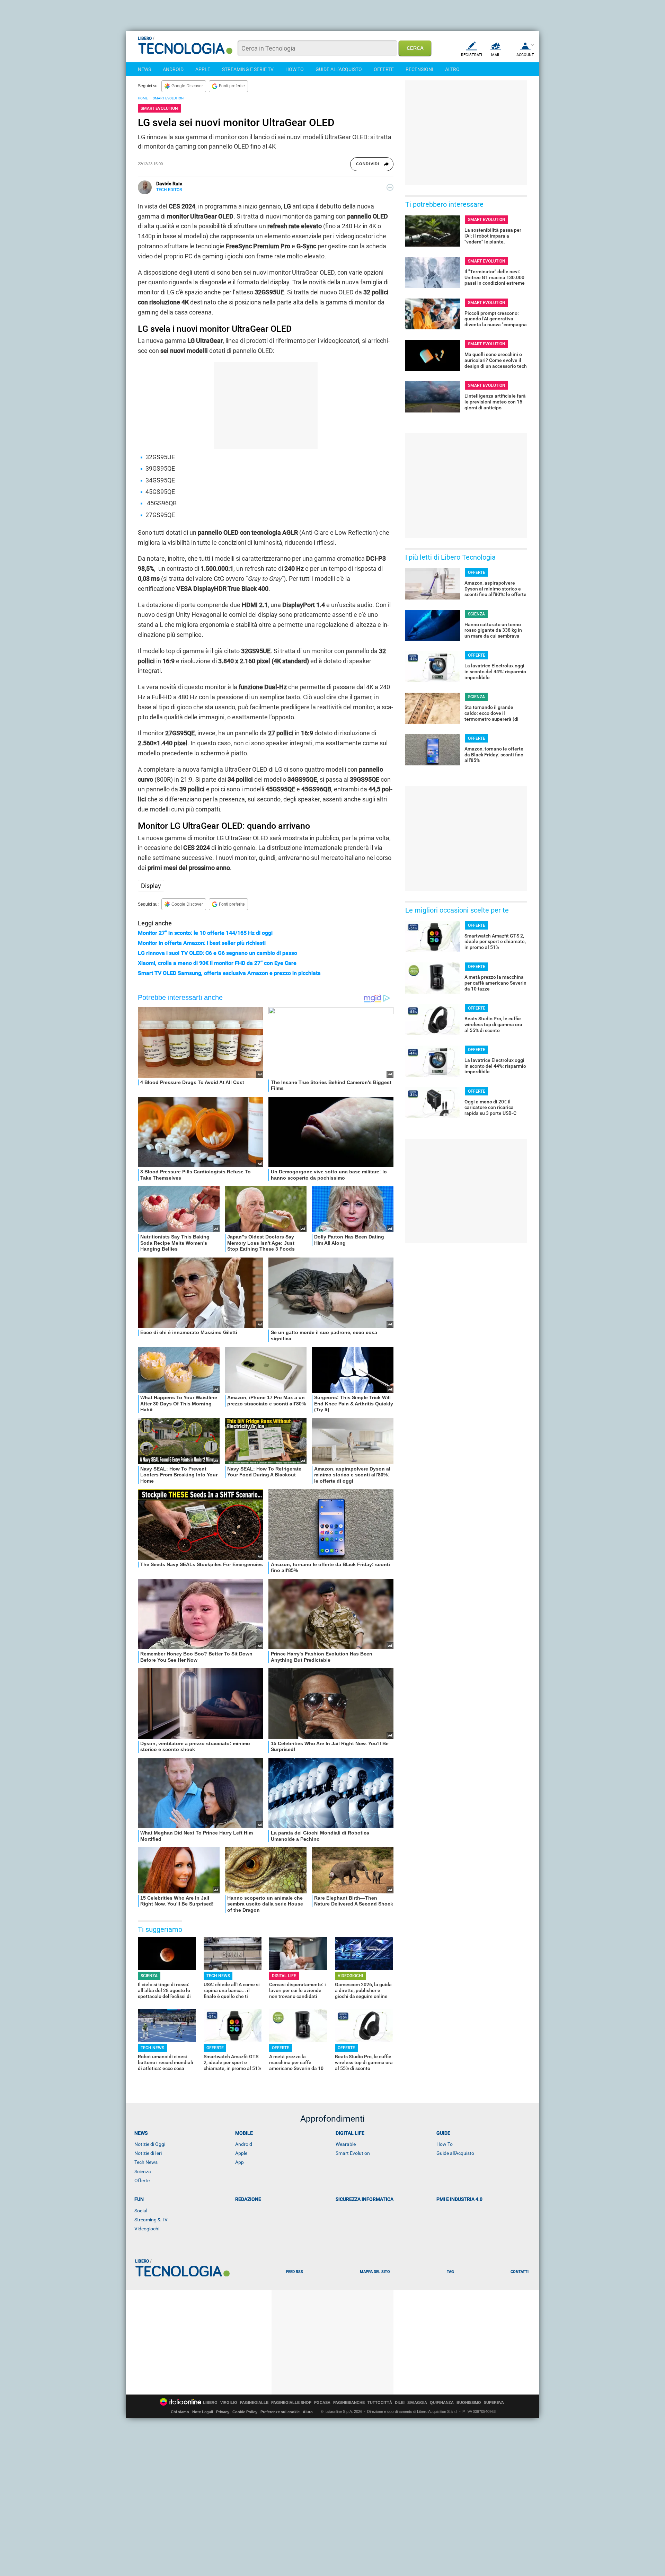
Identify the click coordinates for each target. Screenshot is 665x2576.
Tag (450, 2272)
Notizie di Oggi (150, 2144)
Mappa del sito (375, 2272)
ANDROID (173, 69)
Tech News (146, 2162)
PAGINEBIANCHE (349, 2403)
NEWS (144, 69)
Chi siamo (180, 2412)
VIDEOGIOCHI (350, 1976)
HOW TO (295, 69)
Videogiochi (147, 2229)
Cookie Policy (245, 2412)
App (240, 2162)
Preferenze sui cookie (280, 2412)
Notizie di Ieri (148, 2153)
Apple (241, 2153)
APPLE (203, 69)
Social (141, 2211)
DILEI (400, 2403)
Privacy (223, 2412)
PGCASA (322, 2403)
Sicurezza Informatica (365, 2199)
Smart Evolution (353, 2153)
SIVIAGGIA (417, 2403)
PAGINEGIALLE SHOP (291, 2403)
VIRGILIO (229, 2403)
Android (244, 2144)
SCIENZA (149, 1976)
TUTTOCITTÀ (380, 2403)
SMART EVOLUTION (168, 98)
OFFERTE (384, 69)
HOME (143, 98)
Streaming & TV (151, 2220)
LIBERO (210, 2403)
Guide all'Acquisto (455, 2153)
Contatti (520, 2272)
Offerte (142, 2180)
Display (151, 886)
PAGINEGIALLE (254, 2403)
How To (445, 2144)
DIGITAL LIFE (284, 1976)
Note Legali (203, 2412)
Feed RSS (295, 2272)
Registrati (472, 55)
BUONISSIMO (469, 2403)
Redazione (248, 2199)
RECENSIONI (419, 69)
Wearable (346, 2144)
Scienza (143, 2171)
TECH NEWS (218, 1976)
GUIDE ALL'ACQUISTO (339, 69)
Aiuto (308, 2412)
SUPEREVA (494, 2403)
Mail (496, 55)
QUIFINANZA (442, 2403)
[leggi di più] (390, 187)
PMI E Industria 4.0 (459, 2199)
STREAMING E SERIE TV (248, 69)
